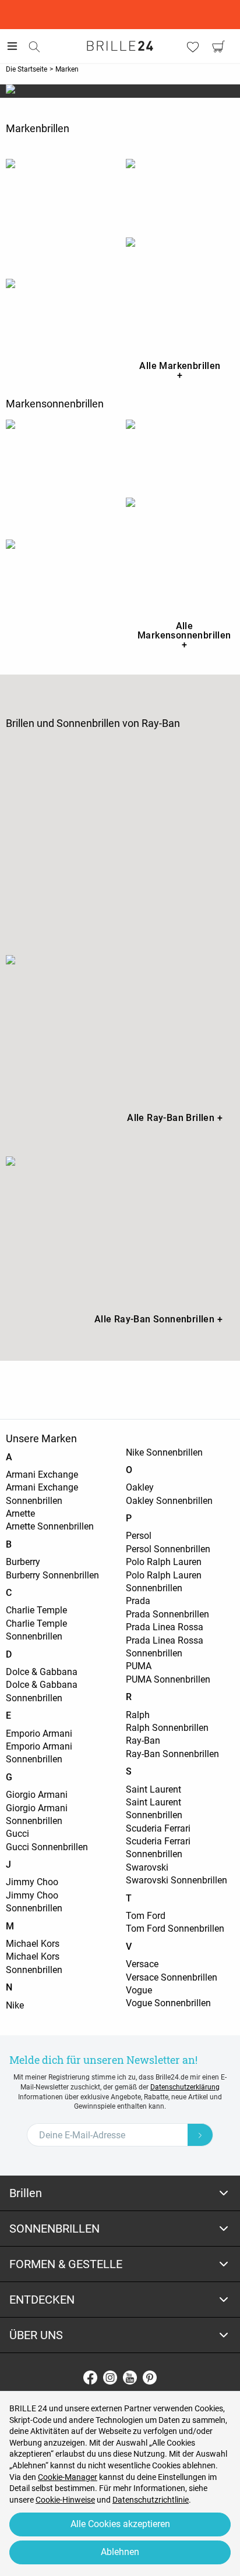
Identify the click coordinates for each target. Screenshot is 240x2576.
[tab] (120, 2193)
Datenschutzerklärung (185, 2087)
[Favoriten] (193, 47)
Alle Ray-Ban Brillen (175, 1118)
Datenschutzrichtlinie (151, 2500)
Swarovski (147, 1867)
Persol (139, 1536)
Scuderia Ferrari (158, 1828)
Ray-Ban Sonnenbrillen (172, 1754)
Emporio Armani (39, 1734)
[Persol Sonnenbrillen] (180, 453)
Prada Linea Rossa (165, 1627)
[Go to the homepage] (120, 46)
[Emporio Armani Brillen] (60, 312)
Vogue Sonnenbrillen (168, 2003)
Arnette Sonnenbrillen (50, 1526)
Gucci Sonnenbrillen (47, 1847)
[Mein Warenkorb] (218, 47)
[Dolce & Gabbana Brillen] (60, 213)
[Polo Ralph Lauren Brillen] (180, 192)
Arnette (20, 1514)
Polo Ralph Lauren (164, 1562)
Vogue (139, 1990)
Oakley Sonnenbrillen (169, 1501)
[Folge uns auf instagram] (110, 2378)
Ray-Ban (143, 1741)
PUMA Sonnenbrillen (168, 1679)
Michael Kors (33, 1944)
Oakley (140, 1487)
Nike (15, 2005)
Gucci (17, 1834)
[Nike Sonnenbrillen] (60, 570)
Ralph (138, 1715)
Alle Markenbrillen (180, 370)
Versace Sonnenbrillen (172, 1977)
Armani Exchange (42, 1475)
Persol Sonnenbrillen (168, 1549)
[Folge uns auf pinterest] (150, 2378)
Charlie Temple (36, 1610)
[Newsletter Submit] (200, 2135)
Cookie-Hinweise (65, 2500)
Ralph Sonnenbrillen (167, 1728)
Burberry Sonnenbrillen (52, 1575)
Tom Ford (146, 1916)
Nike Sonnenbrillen (164, 1452)
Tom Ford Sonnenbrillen (175, 1929)
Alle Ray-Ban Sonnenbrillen (158, 1319)
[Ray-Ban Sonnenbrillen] (120, 1228)
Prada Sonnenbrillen (167, 1614)
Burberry (23, 1562)
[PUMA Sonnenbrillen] (180, 552)
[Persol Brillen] (180, 292)
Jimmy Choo (32, 1882)
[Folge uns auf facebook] (90, 2378)
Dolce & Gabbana (42, 1672)
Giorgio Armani (37, 1795)
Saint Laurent (153, 1789)
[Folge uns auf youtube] (130, 2378)
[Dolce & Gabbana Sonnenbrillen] (60, 474)
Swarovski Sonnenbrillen (177, 1880)
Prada (138, 1601)
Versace (142, 1964)
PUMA (139, 1666)
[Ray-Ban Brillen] (120, 1026)
